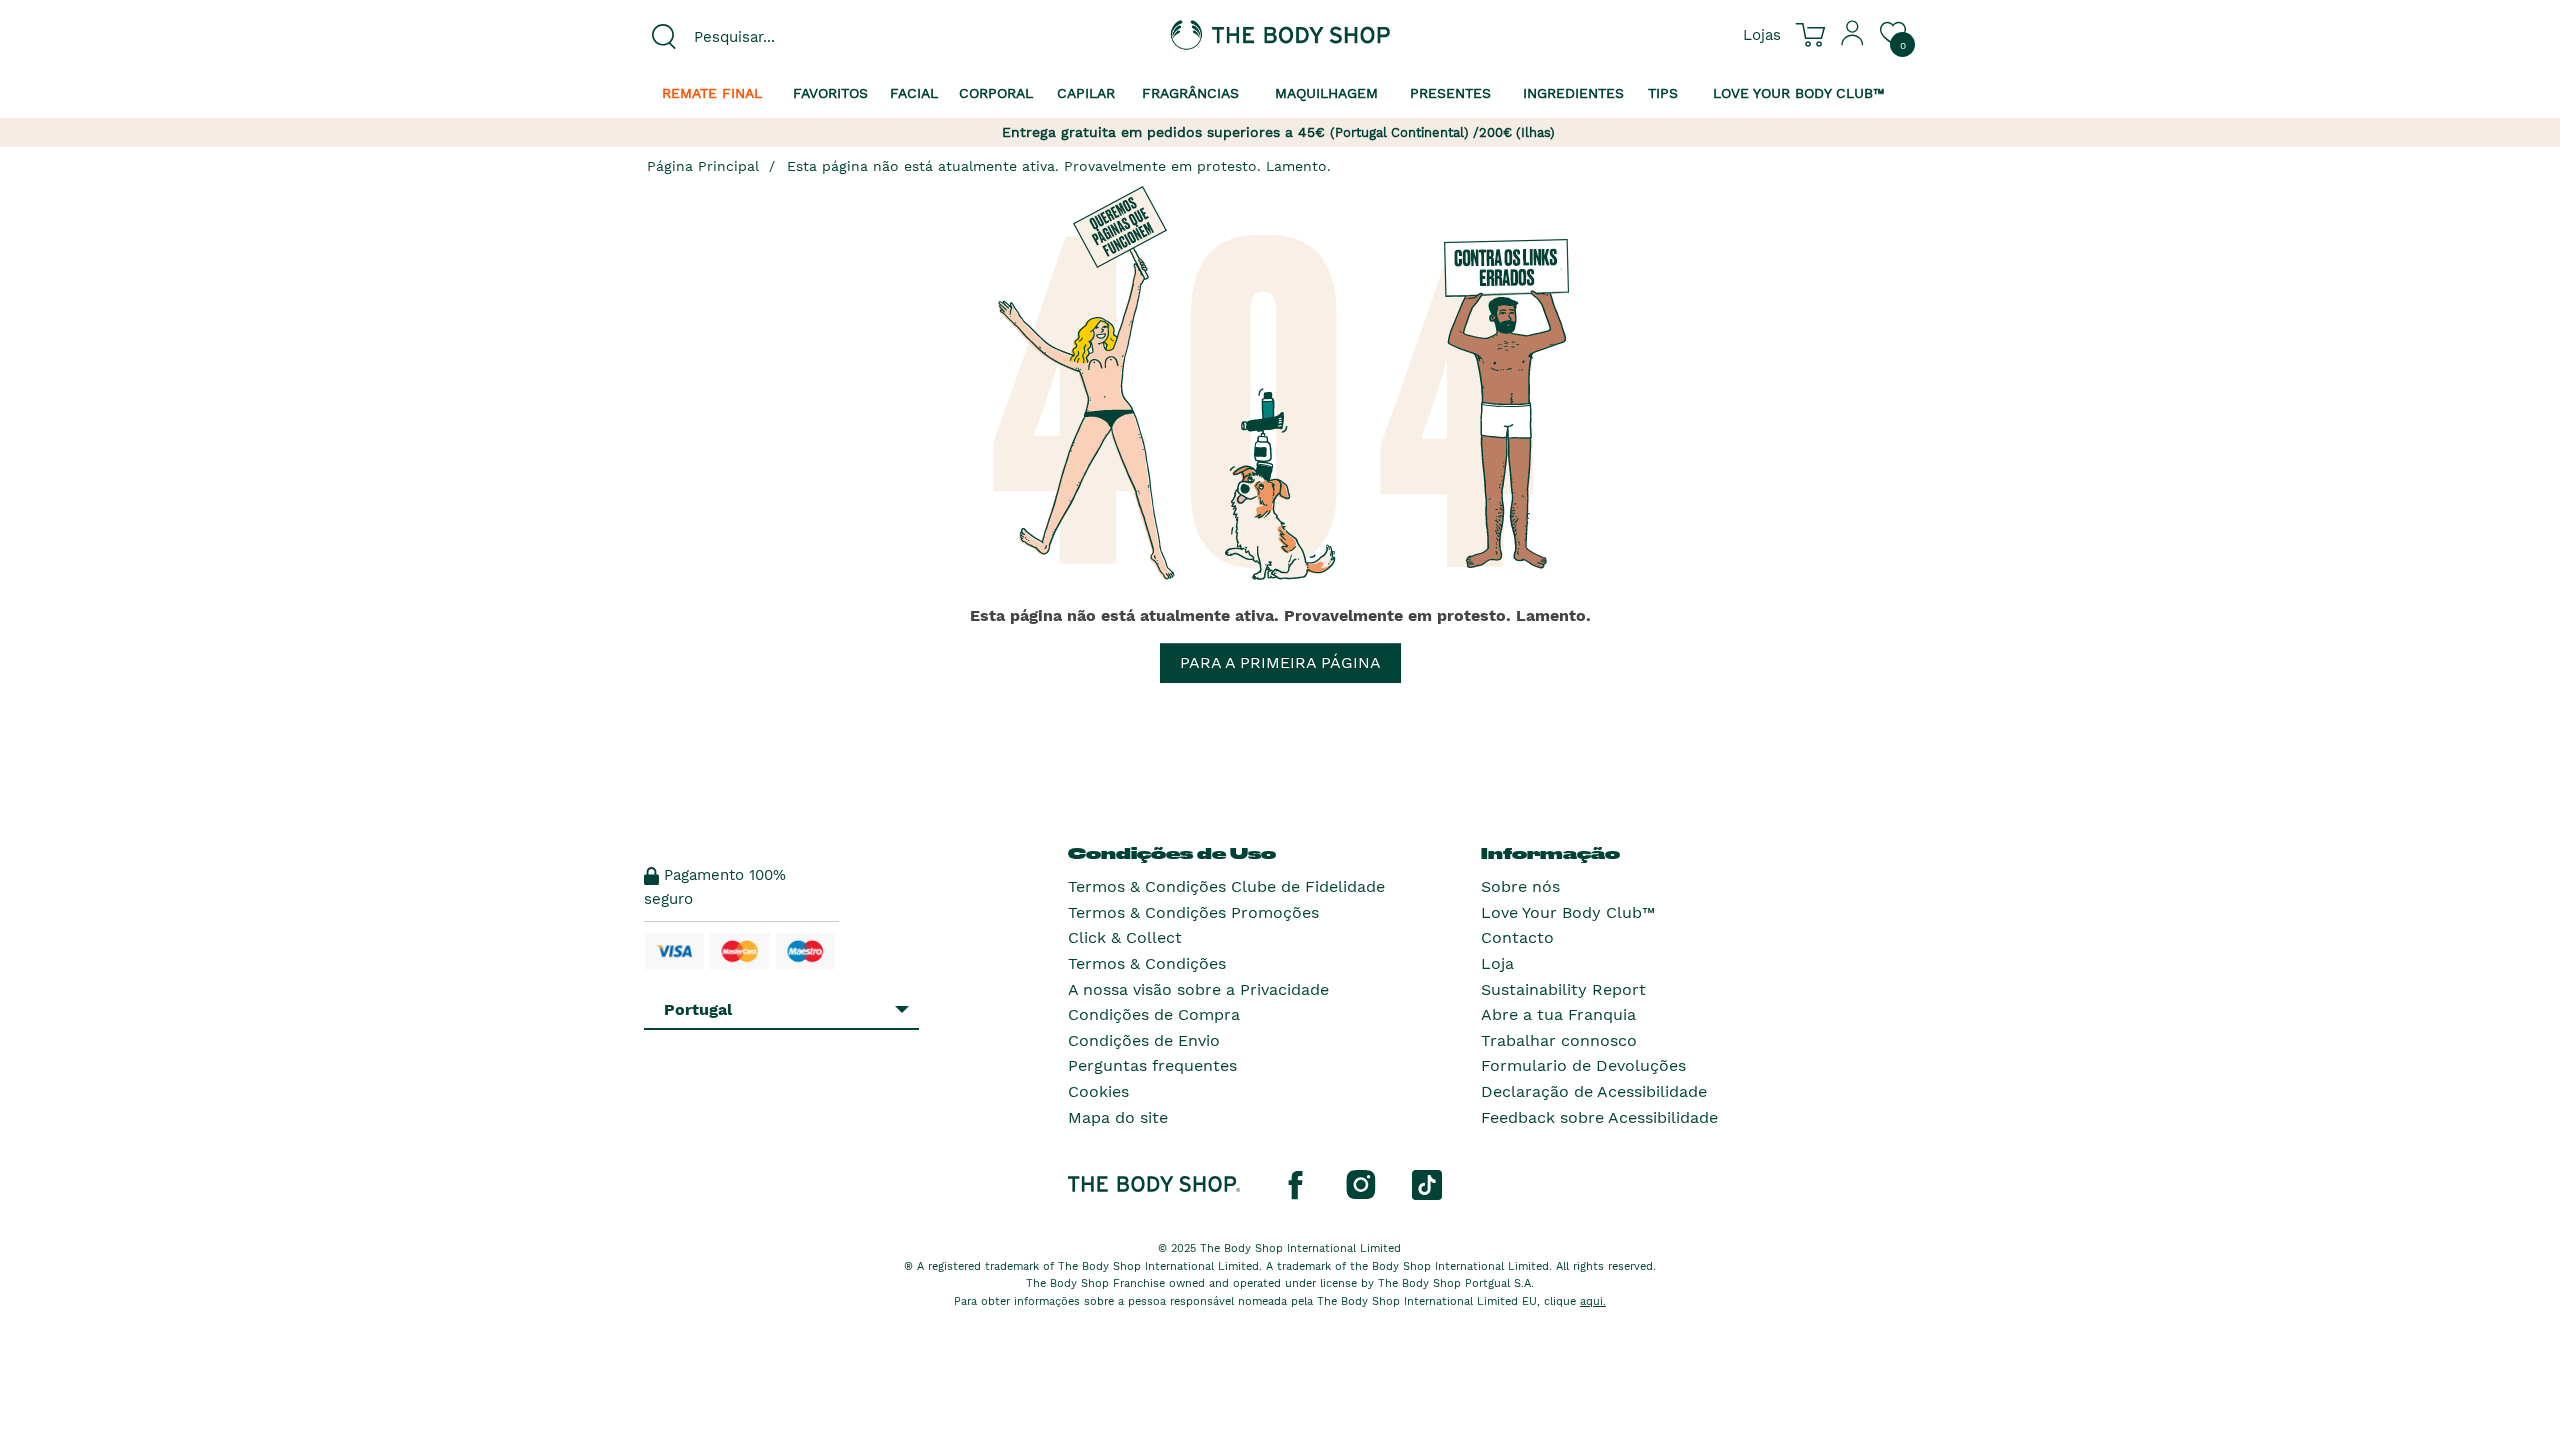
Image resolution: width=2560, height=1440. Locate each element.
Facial (914, 93)
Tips (1663, 93)
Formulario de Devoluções (1583, 1065)
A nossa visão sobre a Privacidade (1198, 989)
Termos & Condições (1147, 963)
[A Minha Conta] (1853, 41)
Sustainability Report (1563, 989)
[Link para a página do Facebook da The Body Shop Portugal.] (1295, 1184)
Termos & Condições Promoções (1193, 912)
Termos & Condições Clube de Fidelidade (1226, 886)
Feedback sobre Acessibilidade (1599, 1117)
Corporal (996, 93)
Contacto (1517, 937)
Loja (1497, 963)
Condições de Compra (1154, 1014)
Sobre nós (1520, 886)
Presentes (1450, 93)
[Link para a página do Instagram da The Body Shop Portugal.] (1361, 1184)
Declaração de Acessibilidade (1594, 1091)
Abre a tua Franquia (1558, 1014)
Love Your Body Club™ (1568, 912)
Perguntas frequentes (1152, 1065)
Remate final (712, 93)
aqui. (1593, 1301)
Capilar (1086, 93)
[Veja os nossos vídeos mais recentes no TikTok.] (1427, 1184)
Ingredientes (1573, 93)
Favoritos (830, 93)
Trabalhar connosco (1559, 1040)
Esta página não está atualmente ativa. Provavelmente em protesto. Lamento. (1059, 166)
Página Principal (703, 166)
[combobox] (792, 37)
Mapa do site (1118, 1117)
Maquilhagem (1326, 93)
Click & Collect (1125, 937)
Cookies (1098, 1091)
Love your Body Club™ (1799, 93)
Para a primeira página (1280, 662)
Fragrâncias (1190, 93)
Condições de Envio (1144, 1040)
